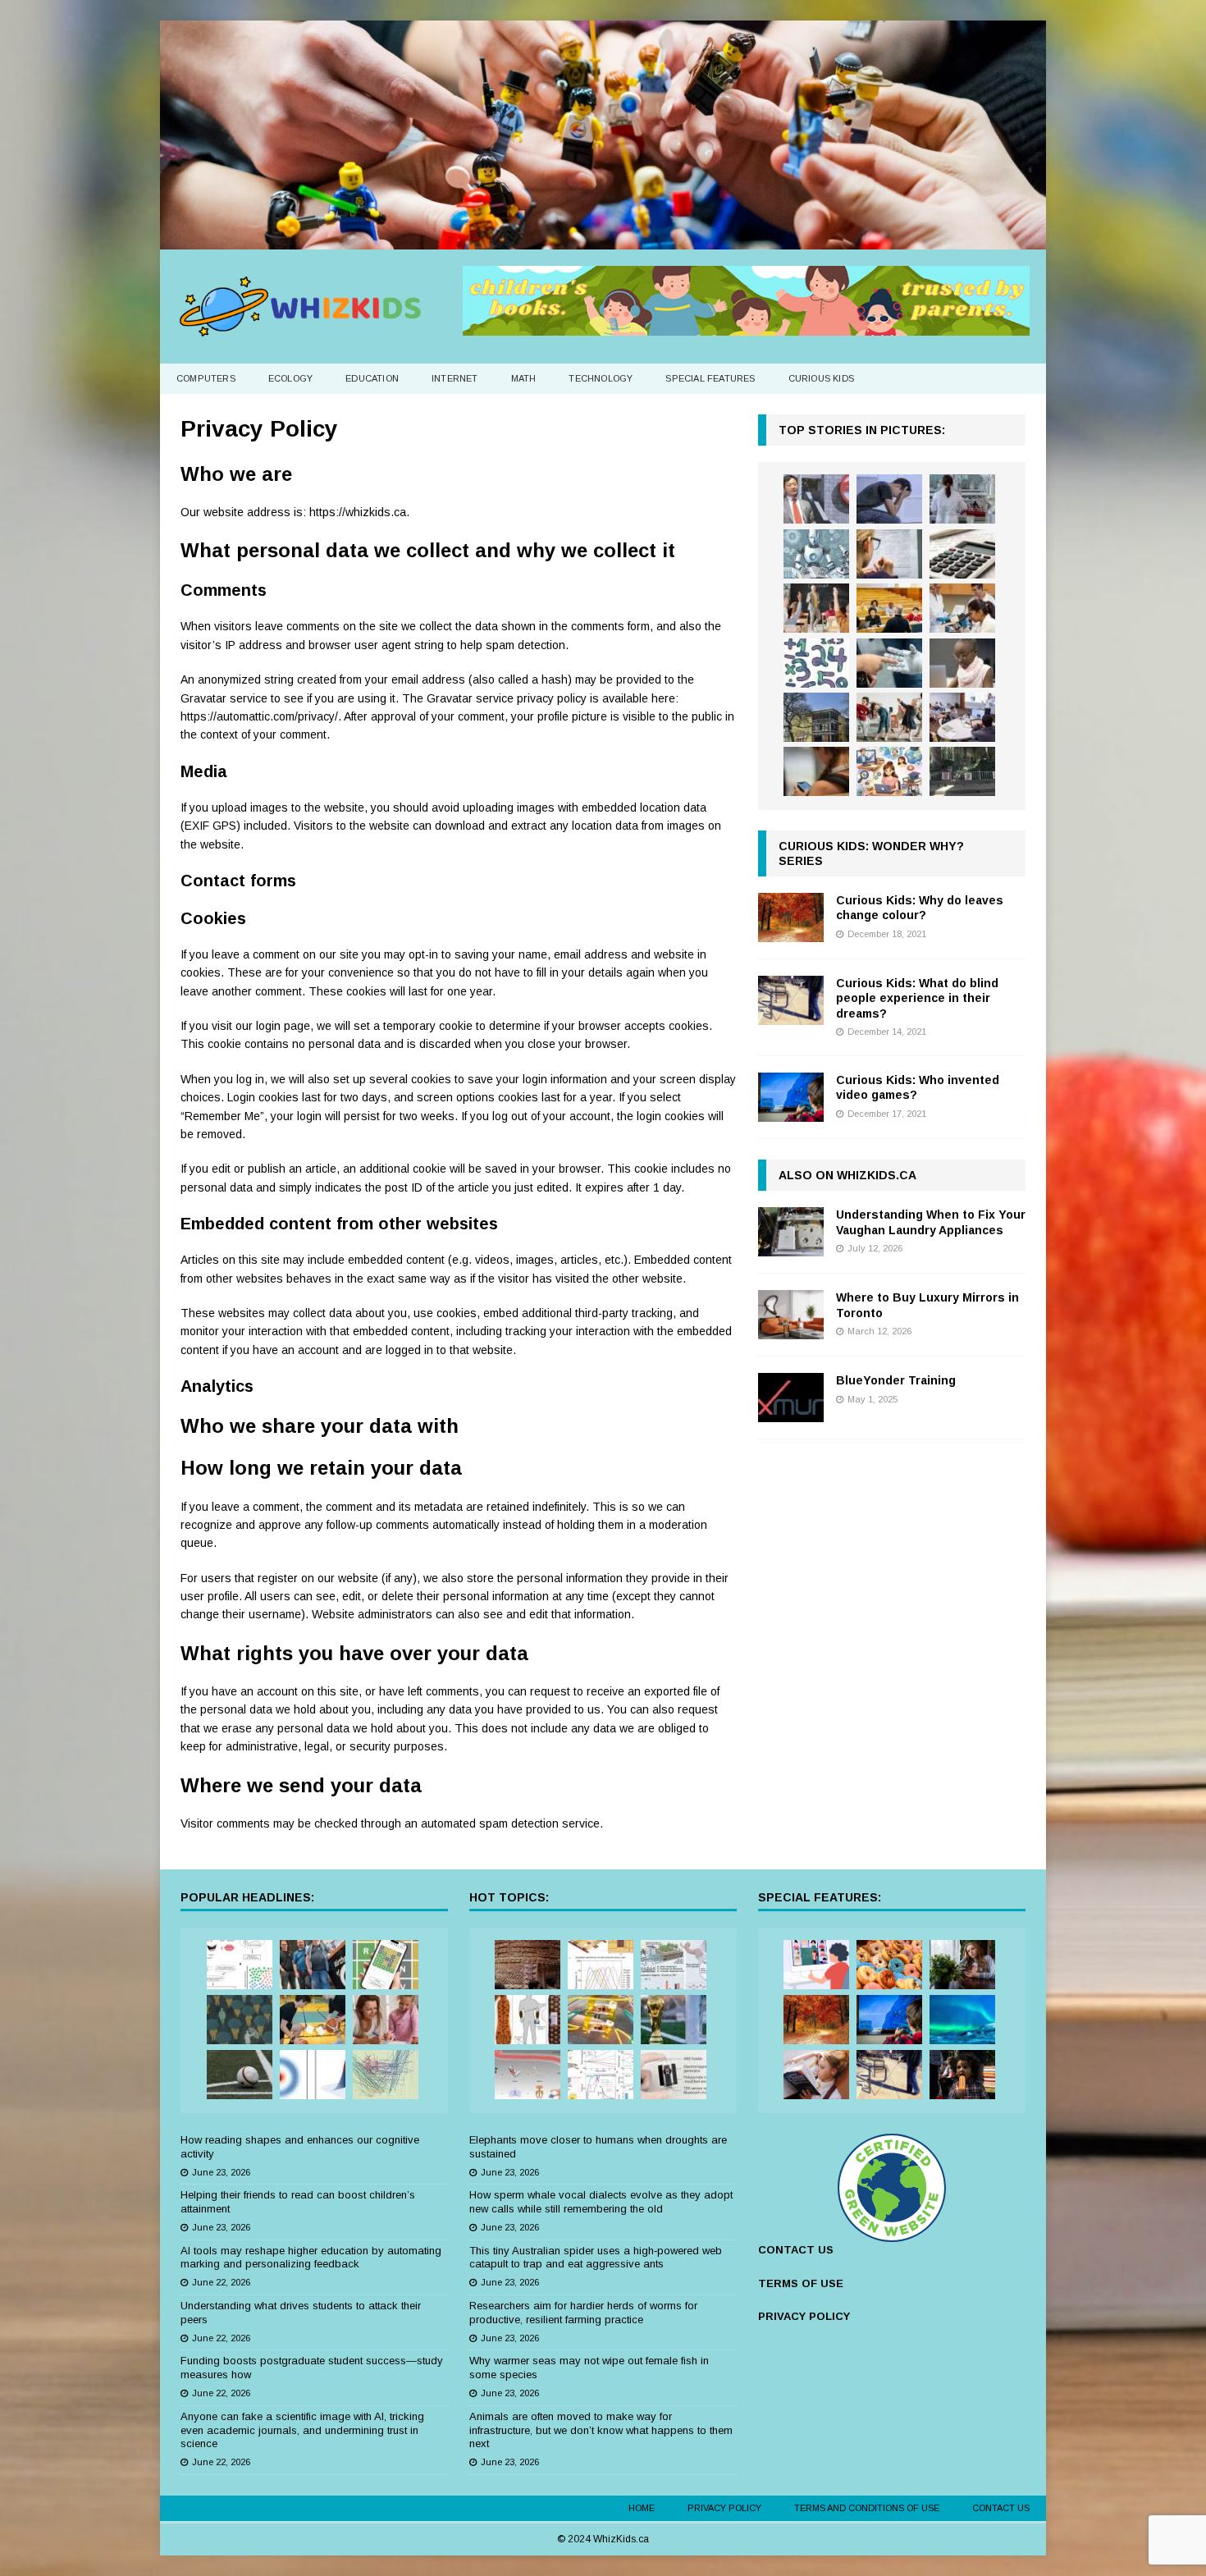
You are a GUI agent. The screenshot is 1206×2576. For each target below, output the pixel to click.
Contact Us (1001, 2508)
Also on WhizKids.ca (847, 1175)
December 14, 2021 (887, 1032)
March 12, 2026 (879, 1331)
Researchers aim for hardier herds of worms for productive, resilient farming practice (583, 2313)
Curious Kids (821, 378)
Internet (455, 378)
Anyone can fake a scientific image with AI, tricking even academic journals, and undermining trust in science (302, 2430)
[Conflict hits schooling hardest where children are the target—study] (962, 771)
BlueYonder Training (896, 1380)
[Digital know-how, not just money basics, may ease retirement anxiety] (962, 554)
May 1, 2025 (873, 1399)
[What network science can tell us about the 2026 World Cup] (386, 2075)
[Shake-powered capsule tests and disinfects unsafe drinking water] (674, 2075)
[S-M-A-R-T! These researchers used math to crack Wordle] (386, 1965)
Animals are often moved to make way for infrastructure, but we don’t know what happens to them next (601, 2430)
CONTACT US (796, 2250)
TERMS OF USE (801, 2283)
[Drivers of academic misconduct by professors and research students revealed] (889, 608)
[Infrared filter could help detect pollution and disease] (601, 1965)
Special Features (710, 378)
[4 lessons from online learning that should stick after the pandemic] (816, 1965)
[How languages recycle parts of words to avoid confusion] (240, 1965)
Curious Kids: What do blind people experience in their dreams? (917, 998)
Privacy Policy (724, 2508)
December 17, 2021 (887, 1114)
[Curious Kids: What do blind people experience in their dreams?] (791, 1000)
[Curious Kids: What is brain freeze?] (962, 2075)
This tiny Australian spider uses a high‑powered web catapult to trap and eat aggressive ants (596, 2258)
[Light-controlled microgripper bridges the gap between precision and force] (528, 2075)
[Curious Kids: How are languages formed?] (816, 2075)
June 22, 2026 (221, 2282)
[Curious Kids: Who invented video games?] (791, 1097)
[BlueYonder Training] (791, 1398)
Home (642, 2508)
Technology (601, 378)
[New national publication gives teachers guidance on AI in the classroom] (962, 663)
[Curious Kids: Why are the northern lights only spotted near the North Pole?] (962, 2020)
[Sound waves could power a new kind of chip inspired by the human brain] (601, 2075)
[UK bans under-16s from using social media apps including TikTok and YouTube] (816, 771)
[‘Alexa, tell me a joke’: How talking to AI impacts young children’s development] (889, 663)
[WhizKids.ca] (603, 240)
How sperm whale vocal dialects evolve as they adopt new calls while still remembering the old (601, 2202)
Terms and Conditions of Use (867, 2508)
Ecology (290, 378)
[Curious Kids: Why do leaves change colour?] (791, 917)
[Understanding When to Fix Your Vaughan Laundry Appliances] (791, 1232)
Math (524, 378)
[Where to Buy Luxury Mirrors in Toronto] (791, 1315)
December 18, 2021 (887, 934)
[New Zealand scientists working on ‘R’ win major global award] (313, 1965)
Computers (206, 378)
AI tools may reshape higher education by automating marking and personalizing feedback (311, 2258)
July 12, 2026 (875, 1248)
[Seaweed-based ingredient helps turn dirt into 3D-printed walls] (528, 1965)
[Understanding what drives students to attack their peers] (889, 499)
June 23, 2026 (221, 2172)
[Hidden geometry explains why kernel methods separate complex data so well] (313, 2075)
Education (372, 378)
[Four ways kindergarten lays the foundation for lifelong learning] (889, 717)
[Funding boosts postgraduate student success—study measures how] (962, 499)
